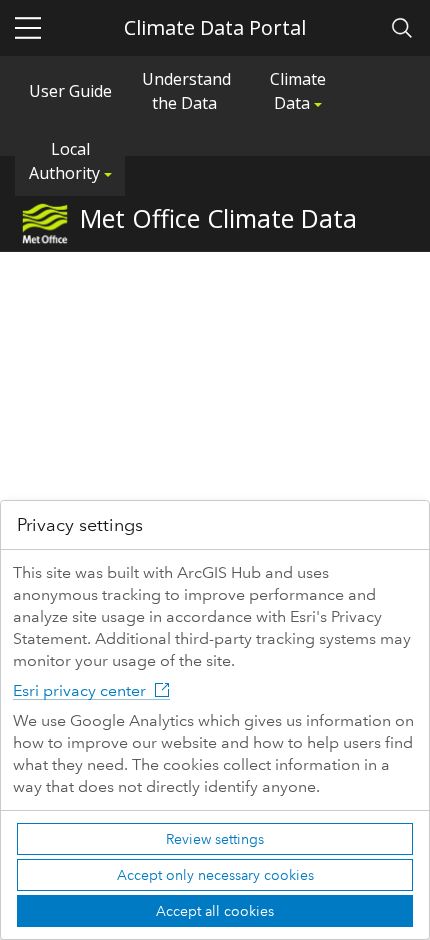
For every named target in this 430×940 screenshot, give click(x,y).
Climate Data (298, 91)
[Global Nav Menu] (28, 28)
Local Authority (66, 161)
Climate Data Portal (215, 27)
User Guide (70, 91)
